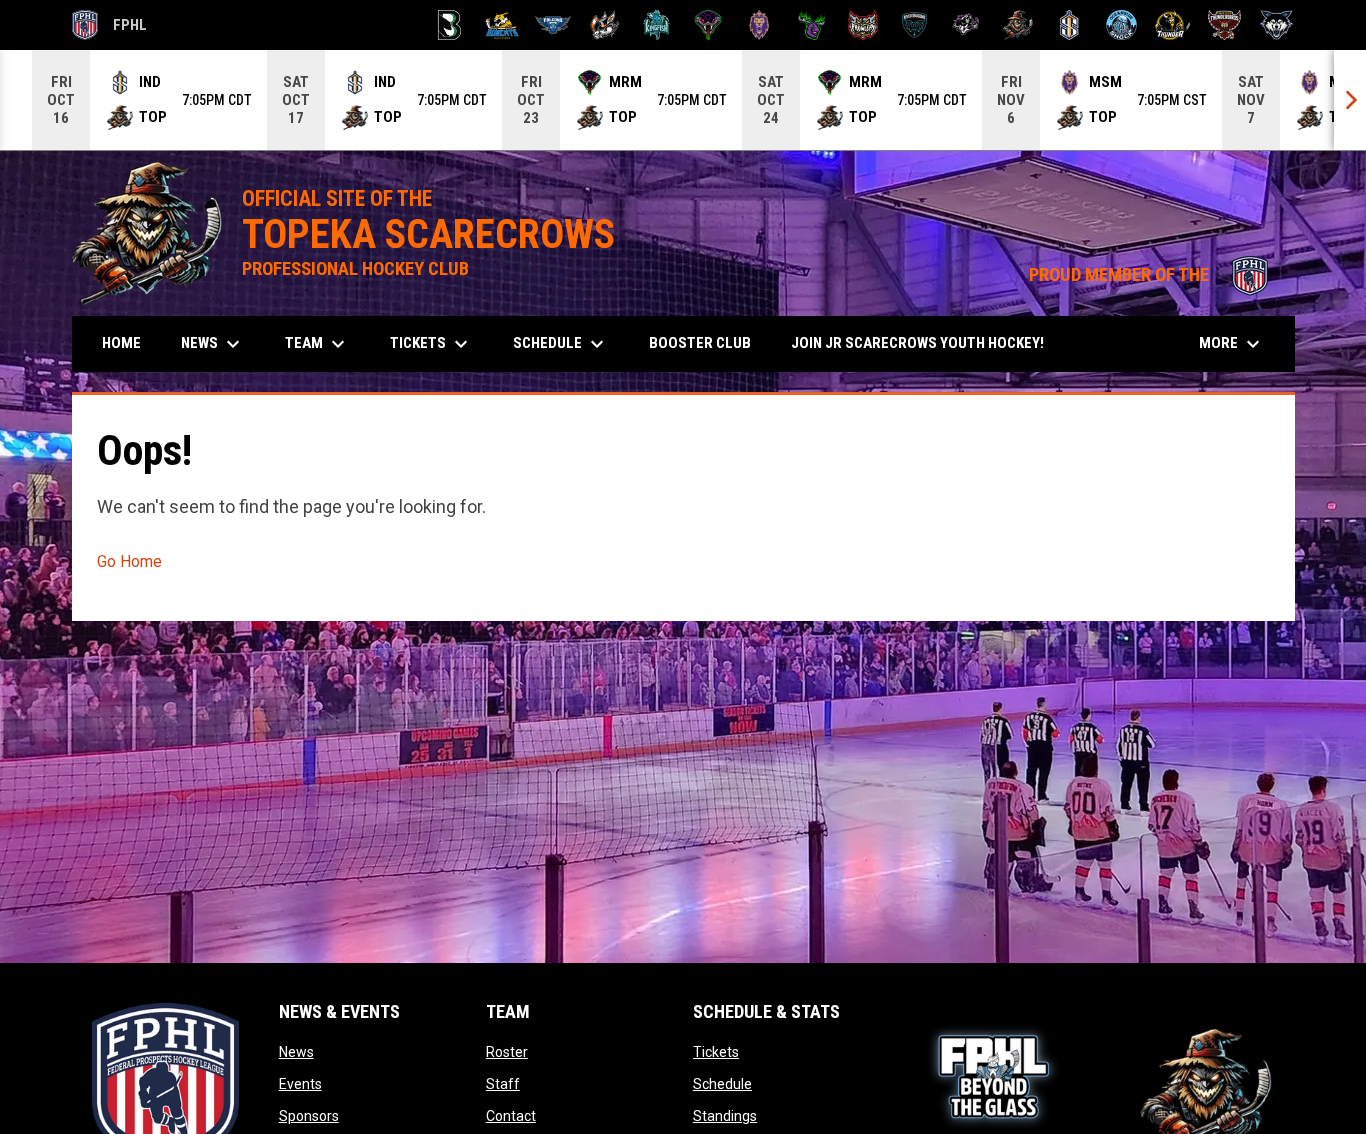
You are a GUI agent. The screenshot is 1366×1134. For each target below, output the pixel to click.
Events (300, 1084)
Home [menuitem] (121, 343)
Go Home (129, 561)
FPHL (110, 28)
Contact (511, 1116)
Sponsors (309, 1116)
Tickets (716, 1052)
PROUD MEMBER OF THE (1152, 275)
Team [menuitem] (317, 344)
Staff (503, 1084)
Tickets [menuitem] (431, 344)
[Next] (1350, 100)
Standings (725, 1116)
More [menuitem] (1232, 344)
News (296, 1052)
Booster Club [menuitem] (707, 342)
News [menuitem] (213, 344)
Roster (507, 1052)
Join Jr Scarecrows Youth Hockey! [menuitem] (925, 342)
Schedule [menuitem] (561, 344)
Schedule (722, 1084)
